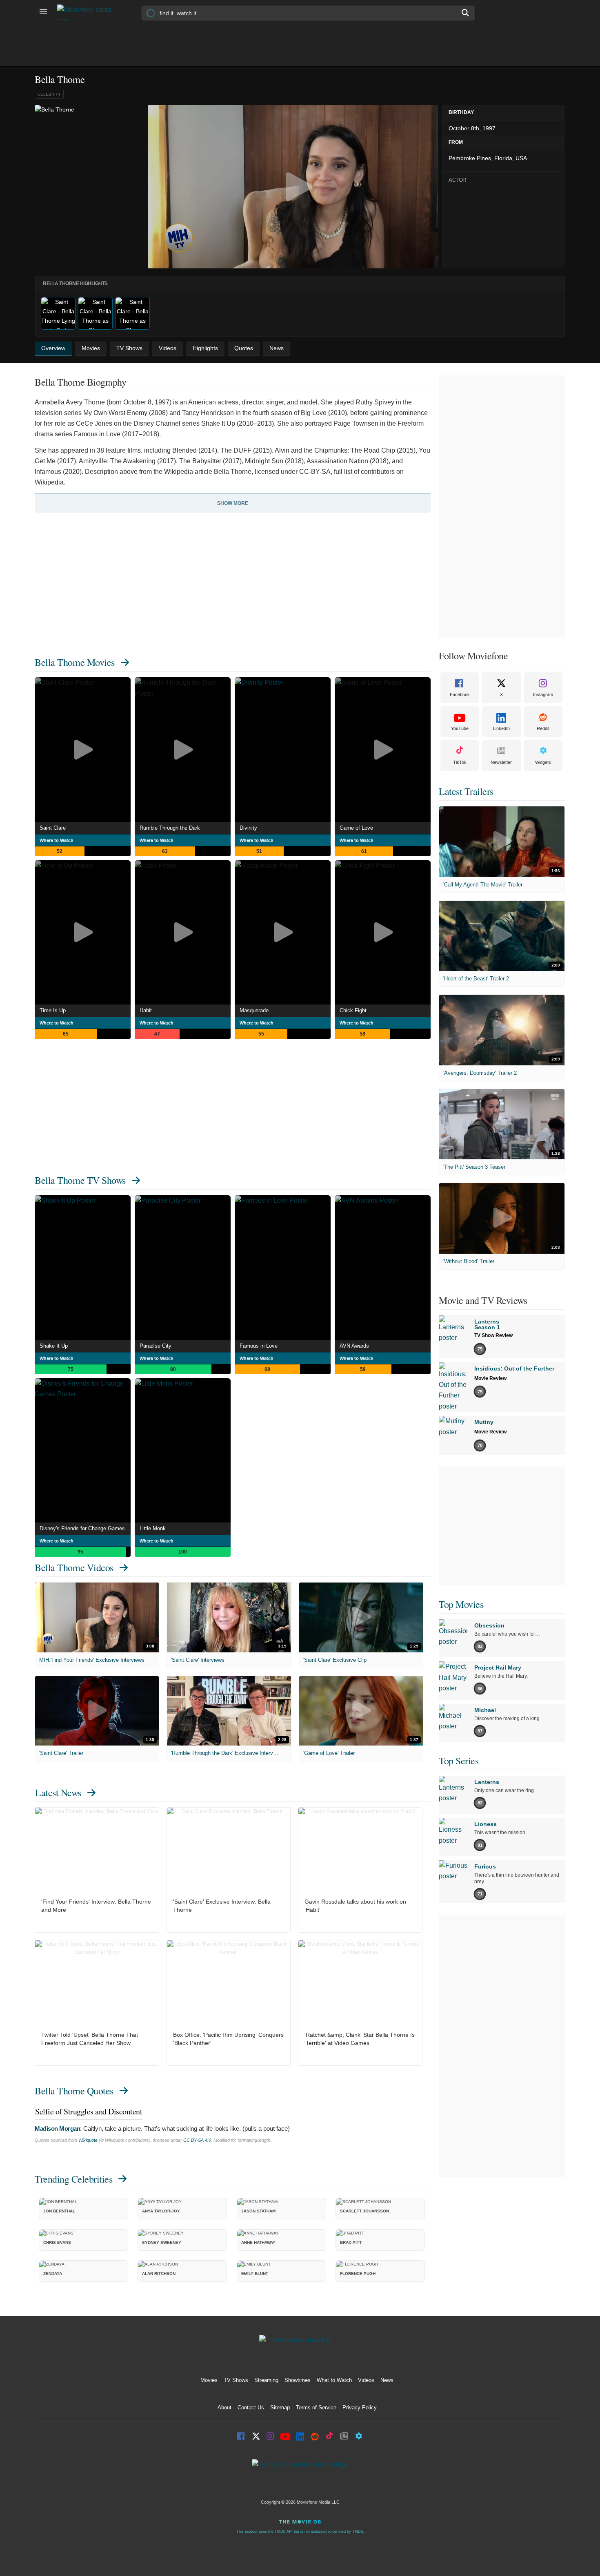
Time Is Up (53, 1010)
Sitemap (280, 2407)
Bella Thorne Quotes (74, 2091)
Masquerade (254, 1010)
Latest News (58, 1792)
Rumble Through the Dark (170, 828)
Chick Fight (353, 1010)
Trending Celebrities (73, 2179)
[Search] (466, 13)
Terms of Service (316, 2407)
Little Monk (153, 1528)
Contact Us (251, 2407)
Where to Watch (57, 840)
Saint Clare (53, 828)
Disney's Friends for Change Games (82, 1528)
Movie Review (490, 1378)
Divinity (248, 828)
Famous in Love (259, 1346)
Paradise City (156, 1346)
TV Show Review (493, 1335)
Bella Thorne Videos (74, 1567)
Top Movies (461, 1604)
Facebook (460, 694)
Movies (209, 2380)
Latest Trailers (466, 791)
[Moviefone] (88, 12)
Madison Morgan (57, 2128)
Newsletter (501, 762)
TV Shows (236, 2380)
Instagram (543, 694)
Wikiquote (88, 2140)
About (224, 2407)
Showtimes (298, 2380)
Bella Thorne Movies (75, 662)
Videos (366, 2380)
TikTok (460, 762)
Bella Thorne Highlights (75, 283)
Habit (146, 1010)
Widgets (543, 762)
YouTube (460, 728)
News (387, 2380)
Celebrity (49, 94)
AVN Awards (354, 1346)
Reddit (543, 728)
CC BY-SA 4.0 (197, 2140)
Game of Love (356, 828)
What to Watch (334, 2380)
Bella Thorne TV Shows (80, 1180)
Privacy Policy (360, 2407)
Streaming (266, 2380)
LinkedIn (501, 728)
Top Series (459, 1761)
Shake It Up (54, 1346)
